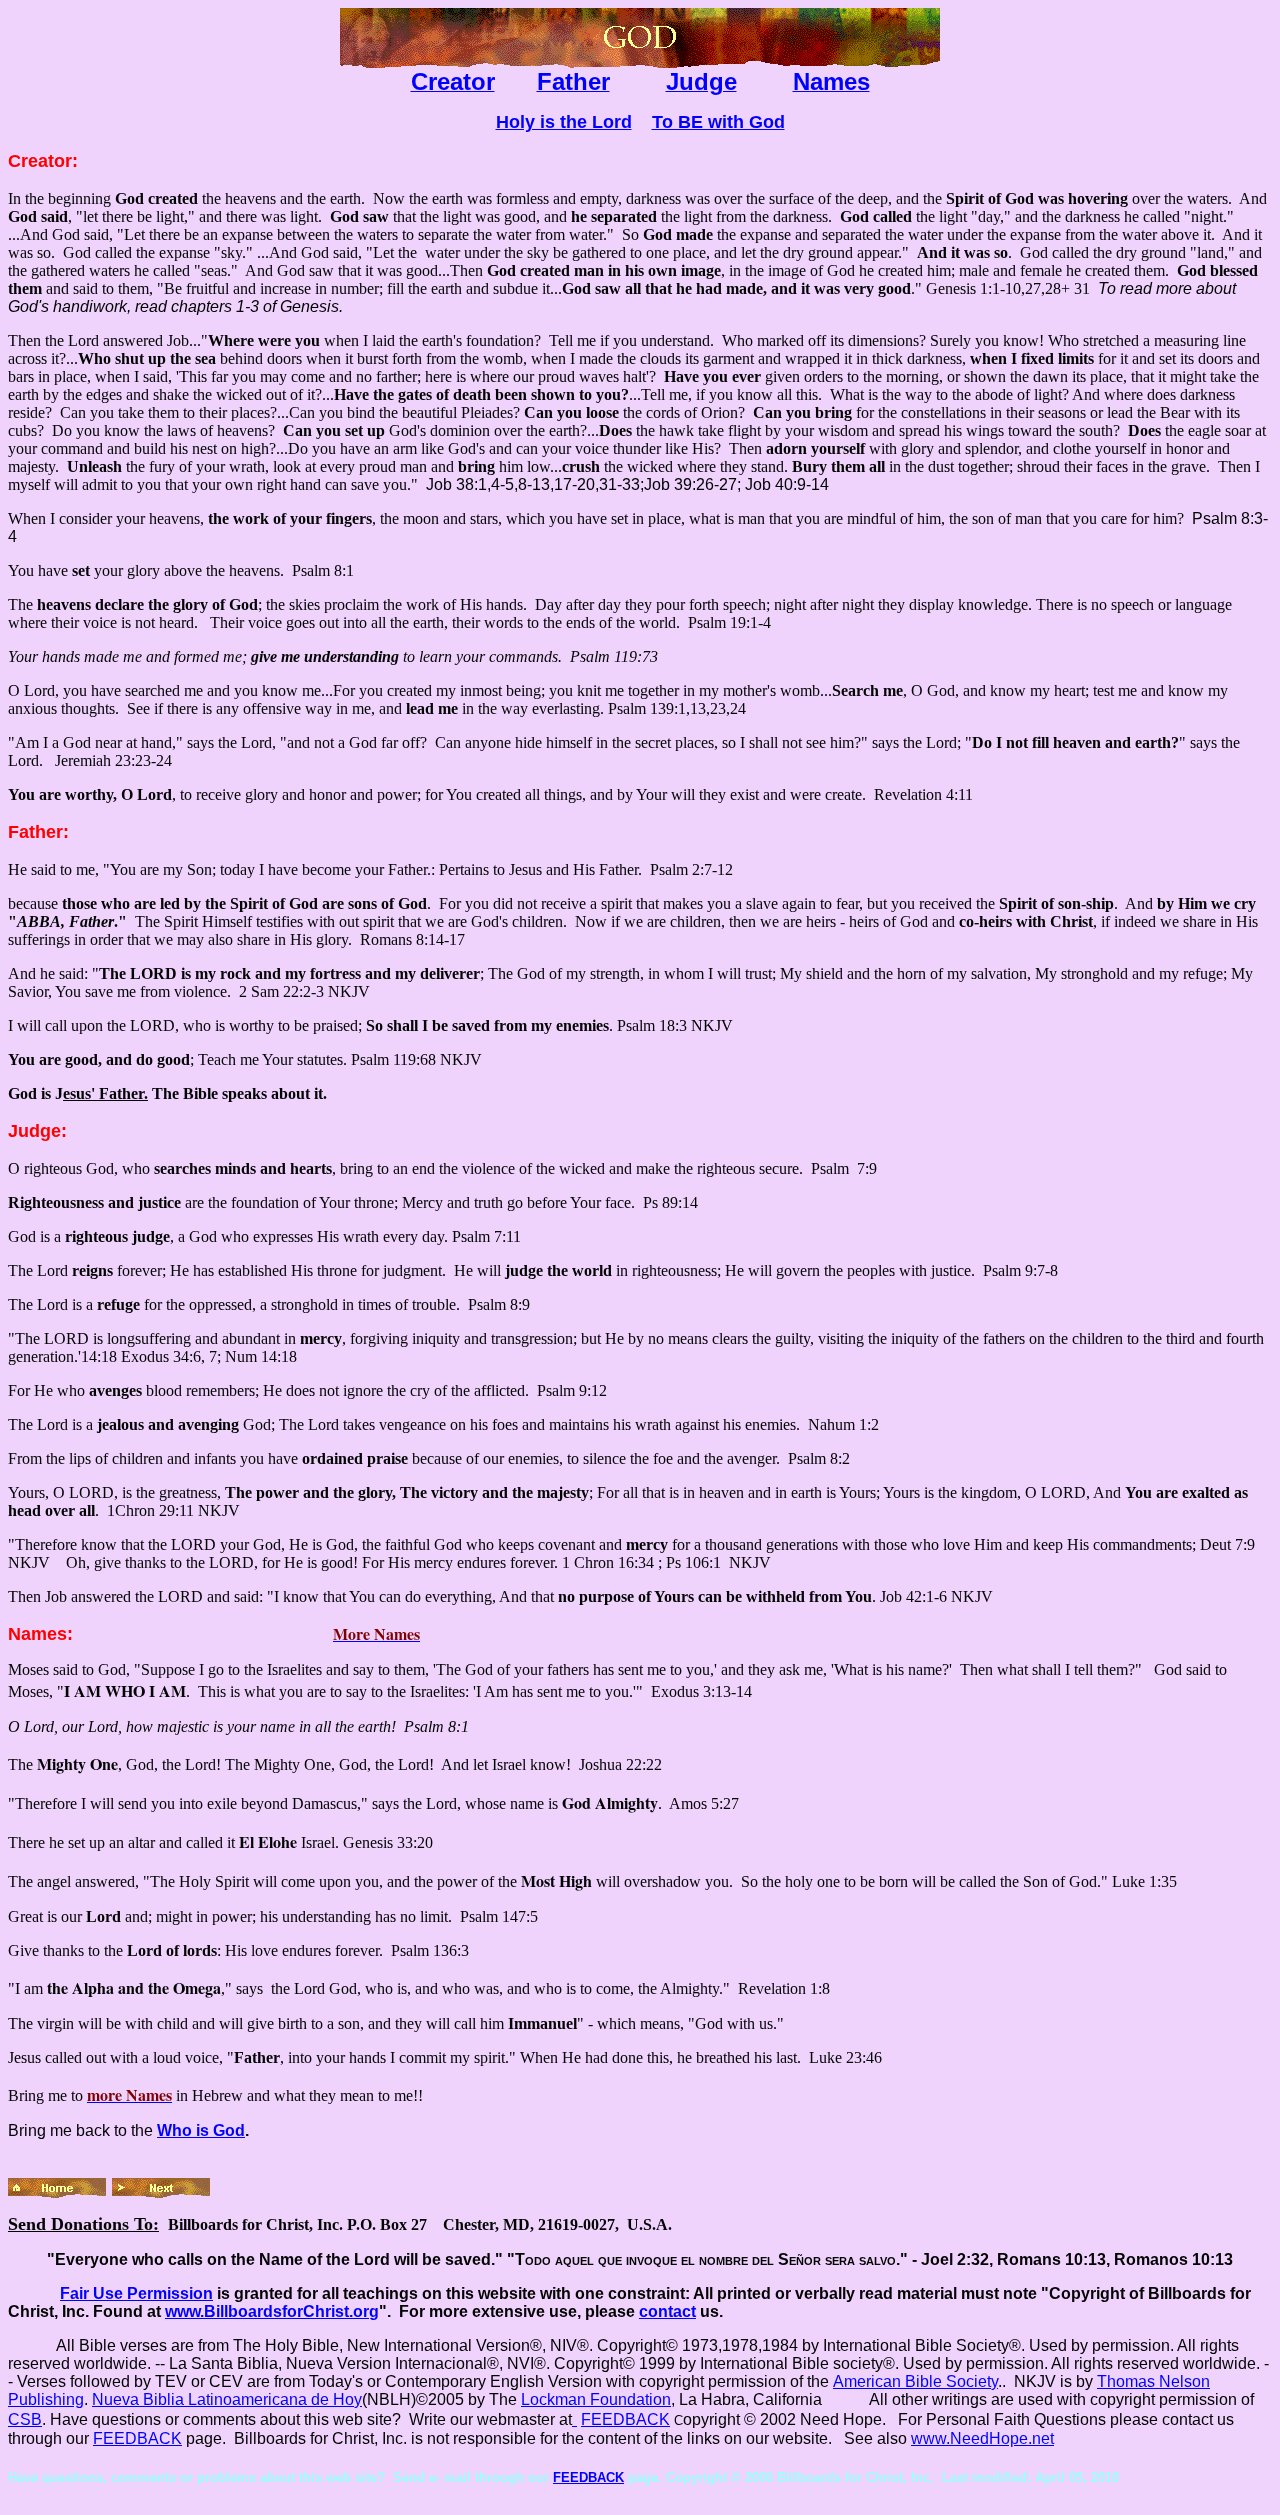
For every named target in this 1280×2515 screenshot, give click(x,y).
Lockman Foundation (596, 2399)
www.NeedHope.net (982, 2438)
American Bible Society (915, 2381)
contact (667, 2311)
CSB (25, 2419)
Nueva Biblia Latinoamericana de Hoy (227, 2399)
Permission (136, 2293)
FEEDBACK (625, 2419)
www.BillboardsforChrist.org (272, 2311)
